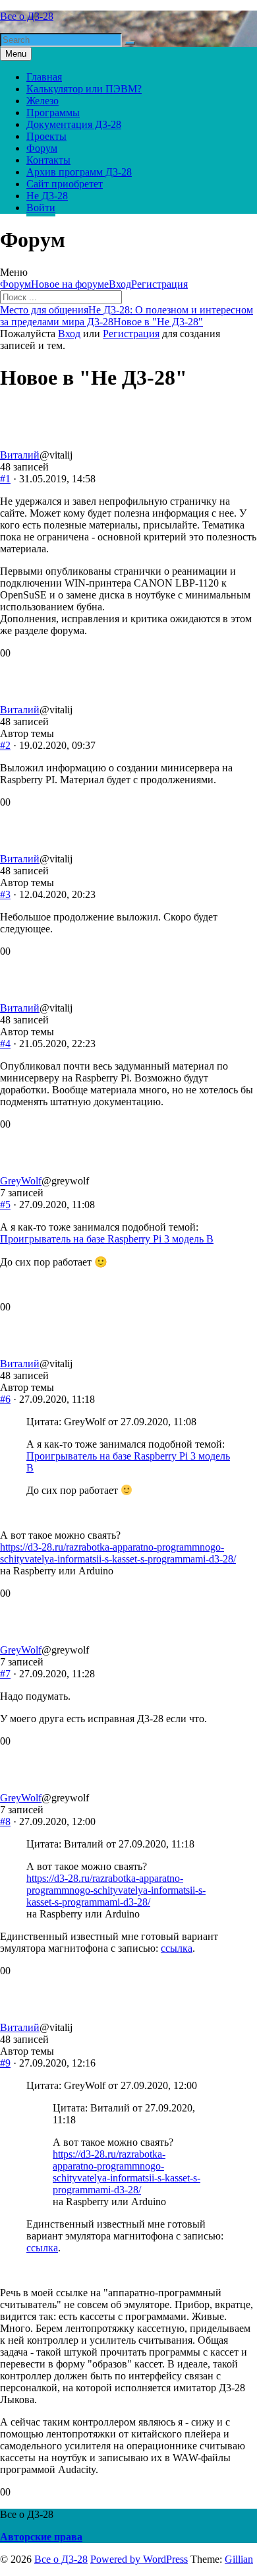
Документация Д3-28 (74, 124)
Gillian (239, 2559)
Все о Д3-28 (27, 16)
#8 (5, 1821)
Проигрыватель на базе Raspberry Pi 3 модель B (107, 1239)
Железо (43, 101)
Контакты (48, 160)
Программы (53, 113)
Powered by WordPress (139, 2559)
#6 (5, 1399)
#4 (5, 1044)
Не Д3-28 (47, 196)
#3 (5, 894)
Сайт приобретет (65, 184)
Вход (120, 284)
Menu (16, 54)
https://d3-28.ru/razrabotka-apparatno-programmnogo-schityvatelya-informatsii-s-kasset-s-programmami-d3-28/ (118, 1553)
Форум (42, 148)
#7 (5, 1674)
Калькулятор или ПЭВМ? (84, 89)
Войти (41, 208)
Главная (44, 77)
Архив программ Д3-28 (79, 172)
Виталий (20, 455)
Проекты (46, 136)
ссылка (177, 1948)
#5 (5, 1205)
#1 (5, 479)
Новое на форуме (70, 284)
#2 (5, 745)
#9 (5, 2063)
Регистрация (159, 284)
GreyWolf (21, 1181)
